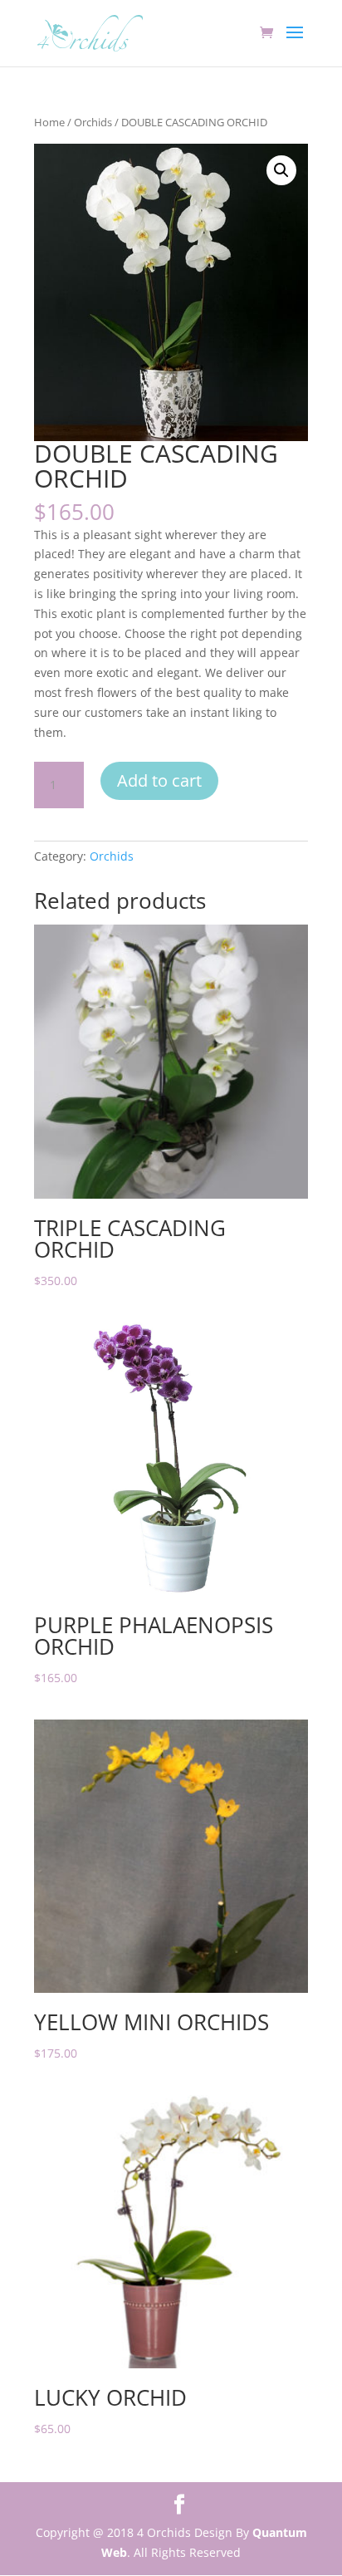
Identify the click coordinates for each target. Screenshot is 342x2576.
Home (49, 122)
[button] (281, 170)
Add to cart (159, 780)
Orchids (93, 122)
